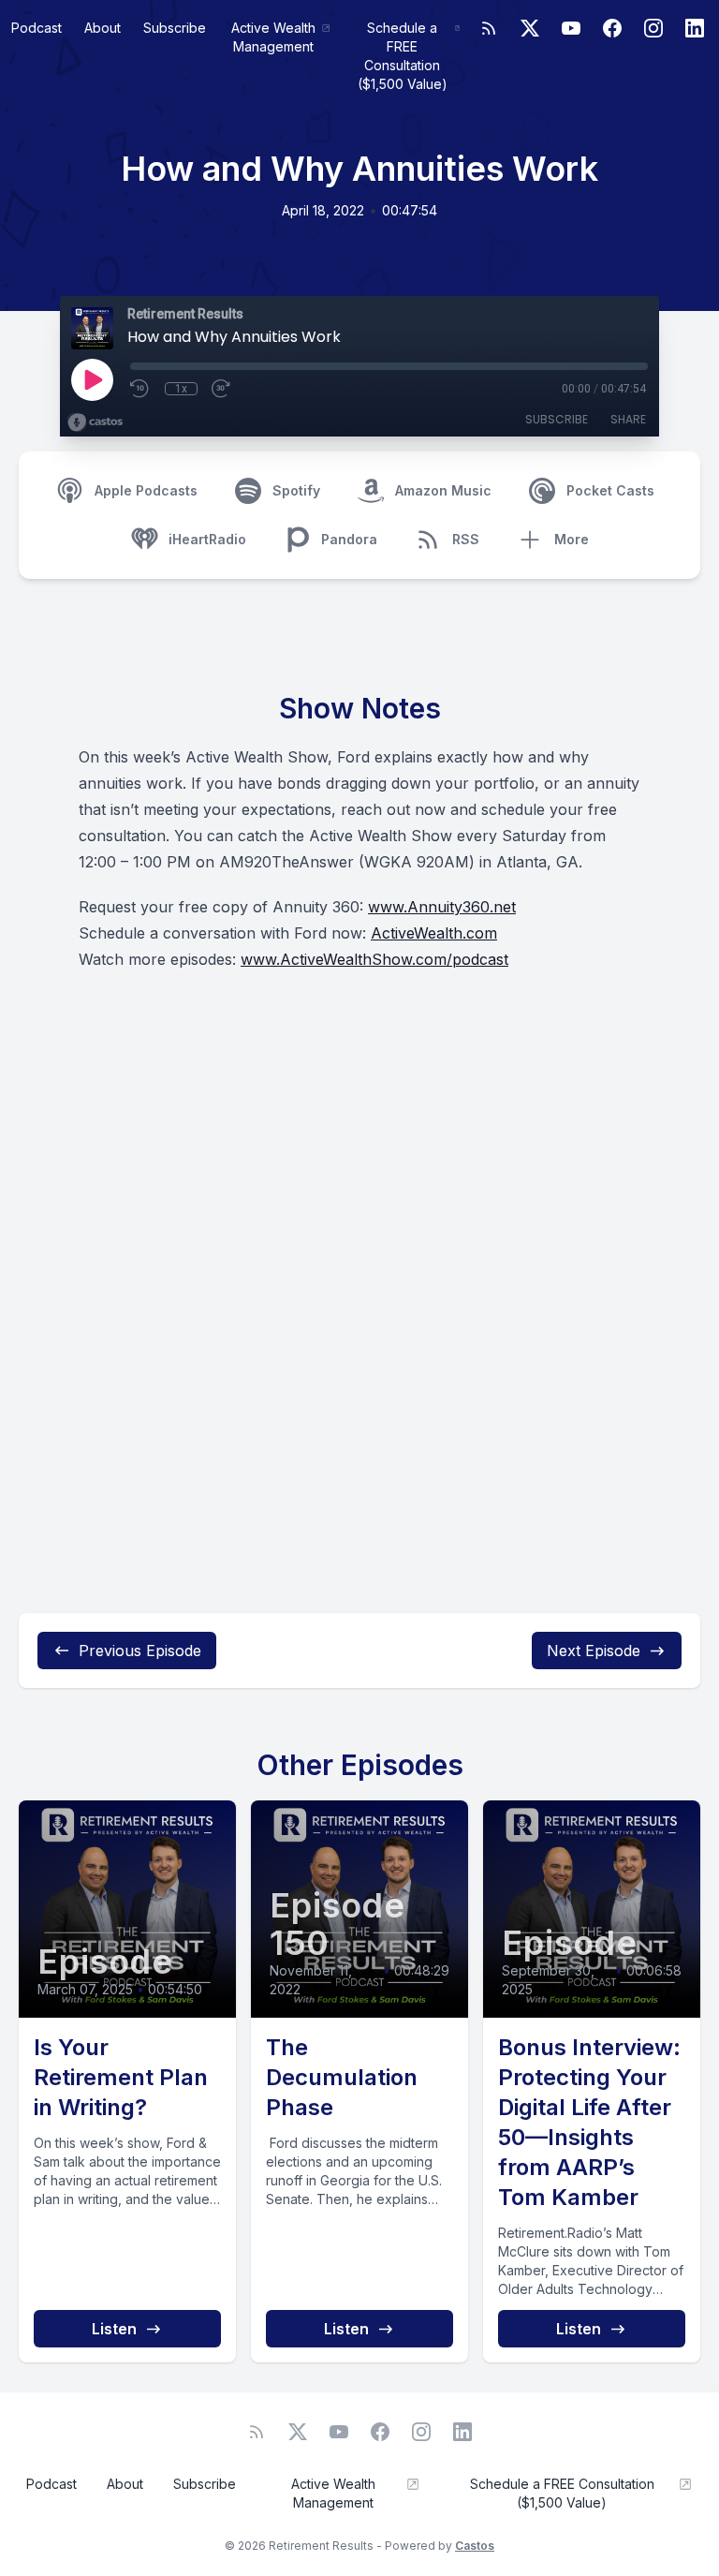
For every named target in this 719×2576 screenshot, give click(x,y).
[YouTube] (571, 28)
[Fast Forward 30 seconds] (222, 389)
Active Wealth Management (273, 37)
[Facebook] (612, 28)
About (103, 28)
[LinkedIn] (695, 28)
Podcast (37, 28)
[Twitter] (530, 28)
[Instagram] (653, 28)
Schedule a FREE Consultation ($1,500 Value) (403, 56)
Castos (475, 2546)
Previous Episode (140, 1651)
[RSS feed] (489, 28)
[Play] (92, 379)
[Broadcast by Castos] (95, 422)
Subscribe (175, 28)
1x (181, 389)
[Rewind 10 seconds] (140, 389)
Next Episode (594, 1651)
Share (628, 419)
